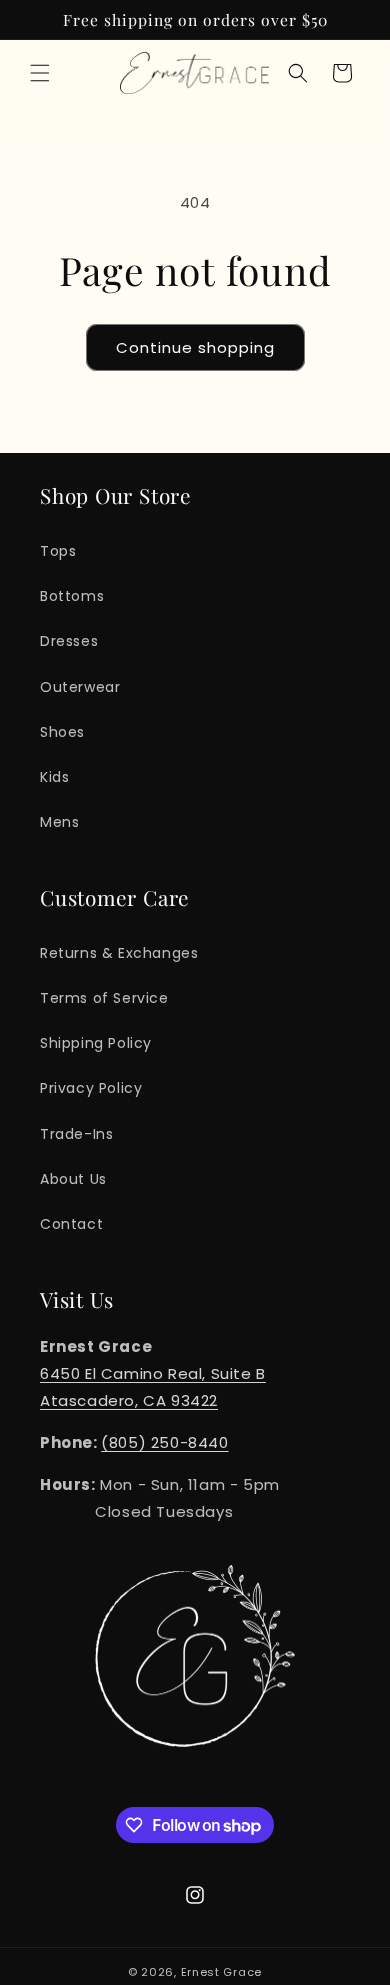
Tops (58, 551)
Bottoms (72, 596)
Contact (71, 1224)
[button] (40, 73)
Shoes (62, 732)
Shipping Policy (96, 1043)
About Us (73, 1179)
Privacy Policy (91, 1088)
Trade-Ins (76, 1134)
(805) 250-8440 (164, 1442)
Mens (59, 822)
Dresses (69, 641)
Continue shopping (195, 347)
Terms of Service (104, 998)
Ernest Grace (221, 1972)
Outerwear (80, 687)
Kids (54, 777)
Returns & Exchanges (119, 953)
